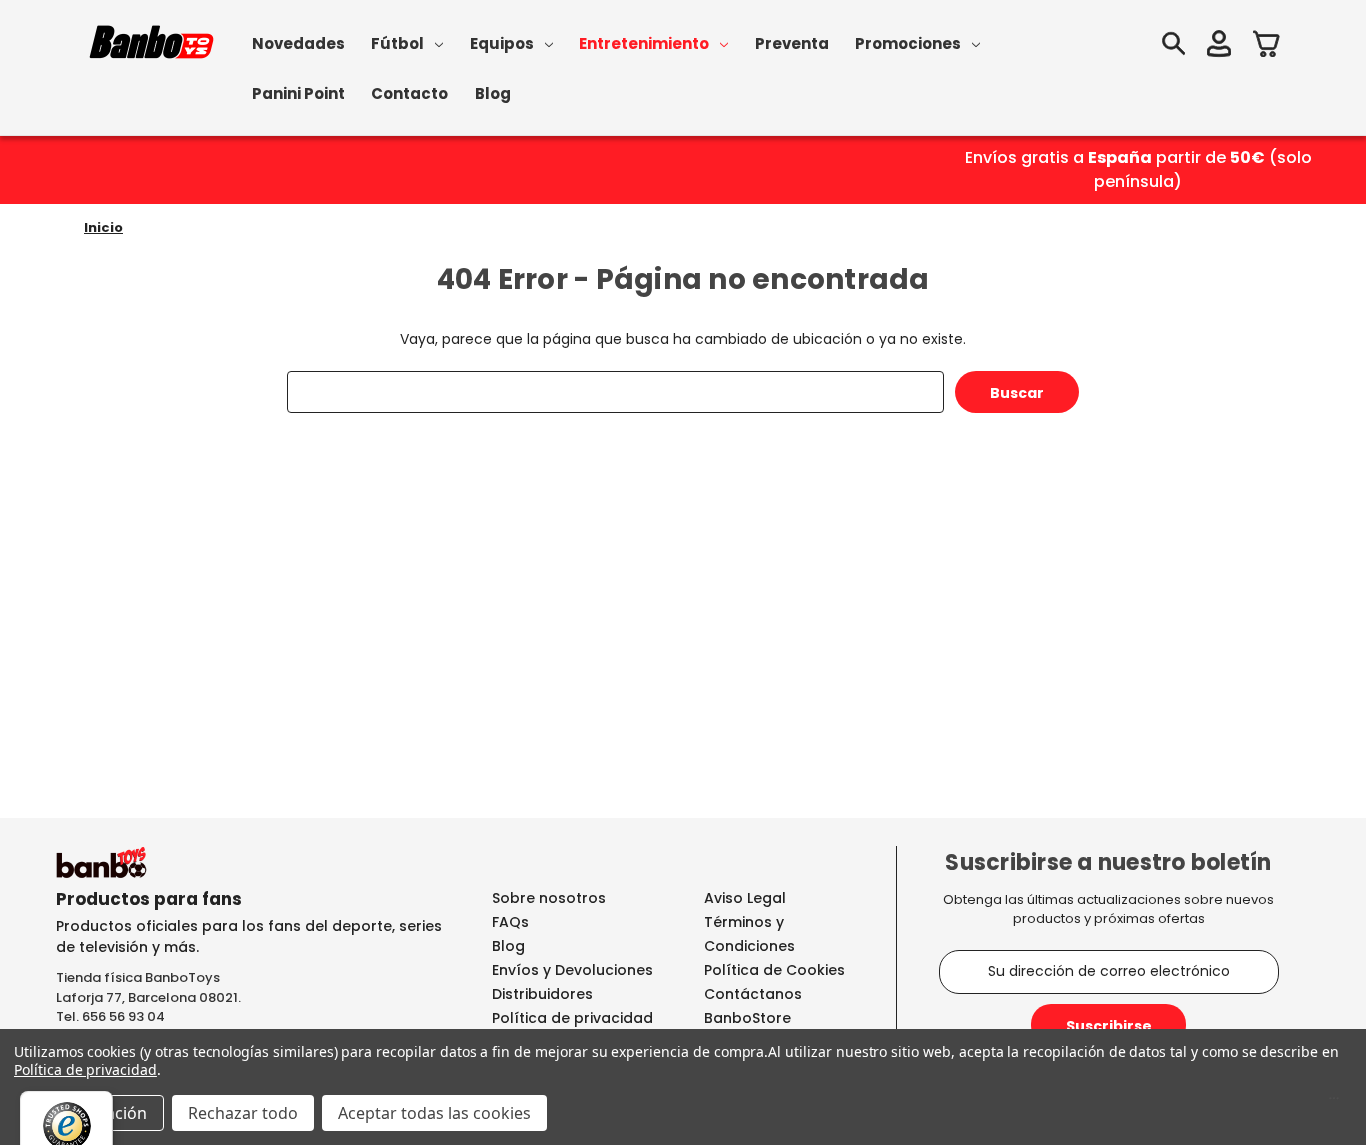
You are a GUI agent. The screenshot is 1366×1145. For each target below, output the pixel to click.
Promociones (908, 43)
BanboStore (747, 1018)
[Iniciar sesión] (1219, 46)
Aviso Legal (745, 898)
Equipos (502, 43)
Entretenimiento (644, 43)
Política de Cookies (774, 970)
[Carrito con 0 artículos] (1267, 46)
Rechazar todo (243, 1113)
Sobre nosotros (549, 898)
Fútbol (397, 43)
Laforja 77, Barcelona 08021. (148, 997)
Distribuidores (542, 994)
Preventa (792, 43)
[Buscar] (1173, 46)
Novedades (298, 43)
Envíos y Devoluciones (572, 970)
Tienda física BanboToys (138, 977)
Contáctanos (753, 994)
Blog (493, 93)
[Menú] (1334, 1103)
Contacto (409, 93)
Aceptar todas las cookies (434, 1113)
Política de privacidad (572, 1018)
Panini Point (298, 93)
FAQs (510, 922)
